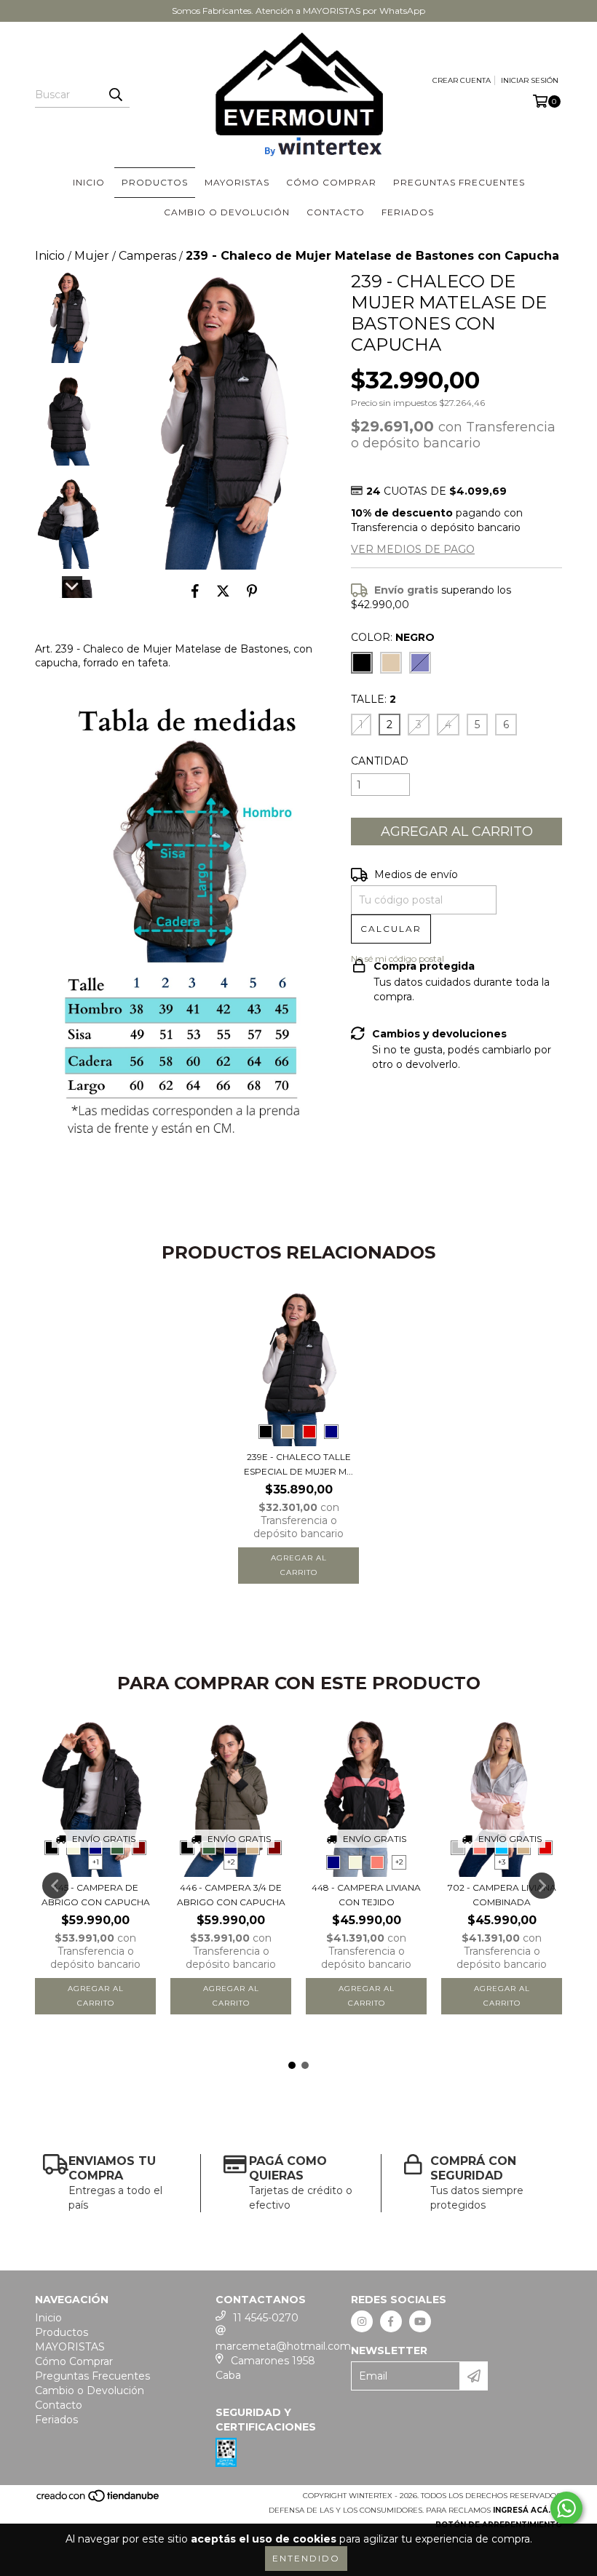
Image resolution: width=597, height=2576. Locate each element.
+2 (231, 1862)
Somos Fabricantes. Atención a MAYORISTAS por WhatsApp (298, 11)
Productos (155, 182)
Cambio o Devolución (227, 212)
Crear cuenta (462, 80)
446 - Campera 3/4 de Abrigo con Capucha (231, 1895)
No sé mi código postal (398, 958)
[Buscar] (115, 95)
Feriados (408, 212)
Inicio (89, 182)
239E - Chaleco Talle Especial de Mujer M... (298, 1464)
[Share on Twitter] (223, 591)
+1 (96, 1862)
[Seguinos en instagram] (362, 2321)
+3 (502, 1862)
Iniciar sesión (530, 80)
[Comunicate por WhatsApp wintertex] (566, 2508)
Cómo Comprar (331, 182)
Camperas (147, 256)
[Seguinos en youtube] (420, 2321)
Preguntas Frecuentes (459, 182)
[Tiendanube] (99, 2501)
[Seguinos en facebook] (391, 2321)
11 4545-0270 (266, 2318)
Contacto (336, 212)
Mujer (92, 256)
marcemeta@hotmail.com (283, 2346)
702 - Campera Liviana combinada (502, 1895)
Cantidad (380, 761)
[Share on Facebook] (195, 591)
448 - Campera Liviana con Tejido (366, 1895)
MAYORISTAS (237, 182)
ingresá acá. (522, 2510)
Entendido (306, 2558)
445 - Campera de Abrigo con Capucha (96, 1895)
